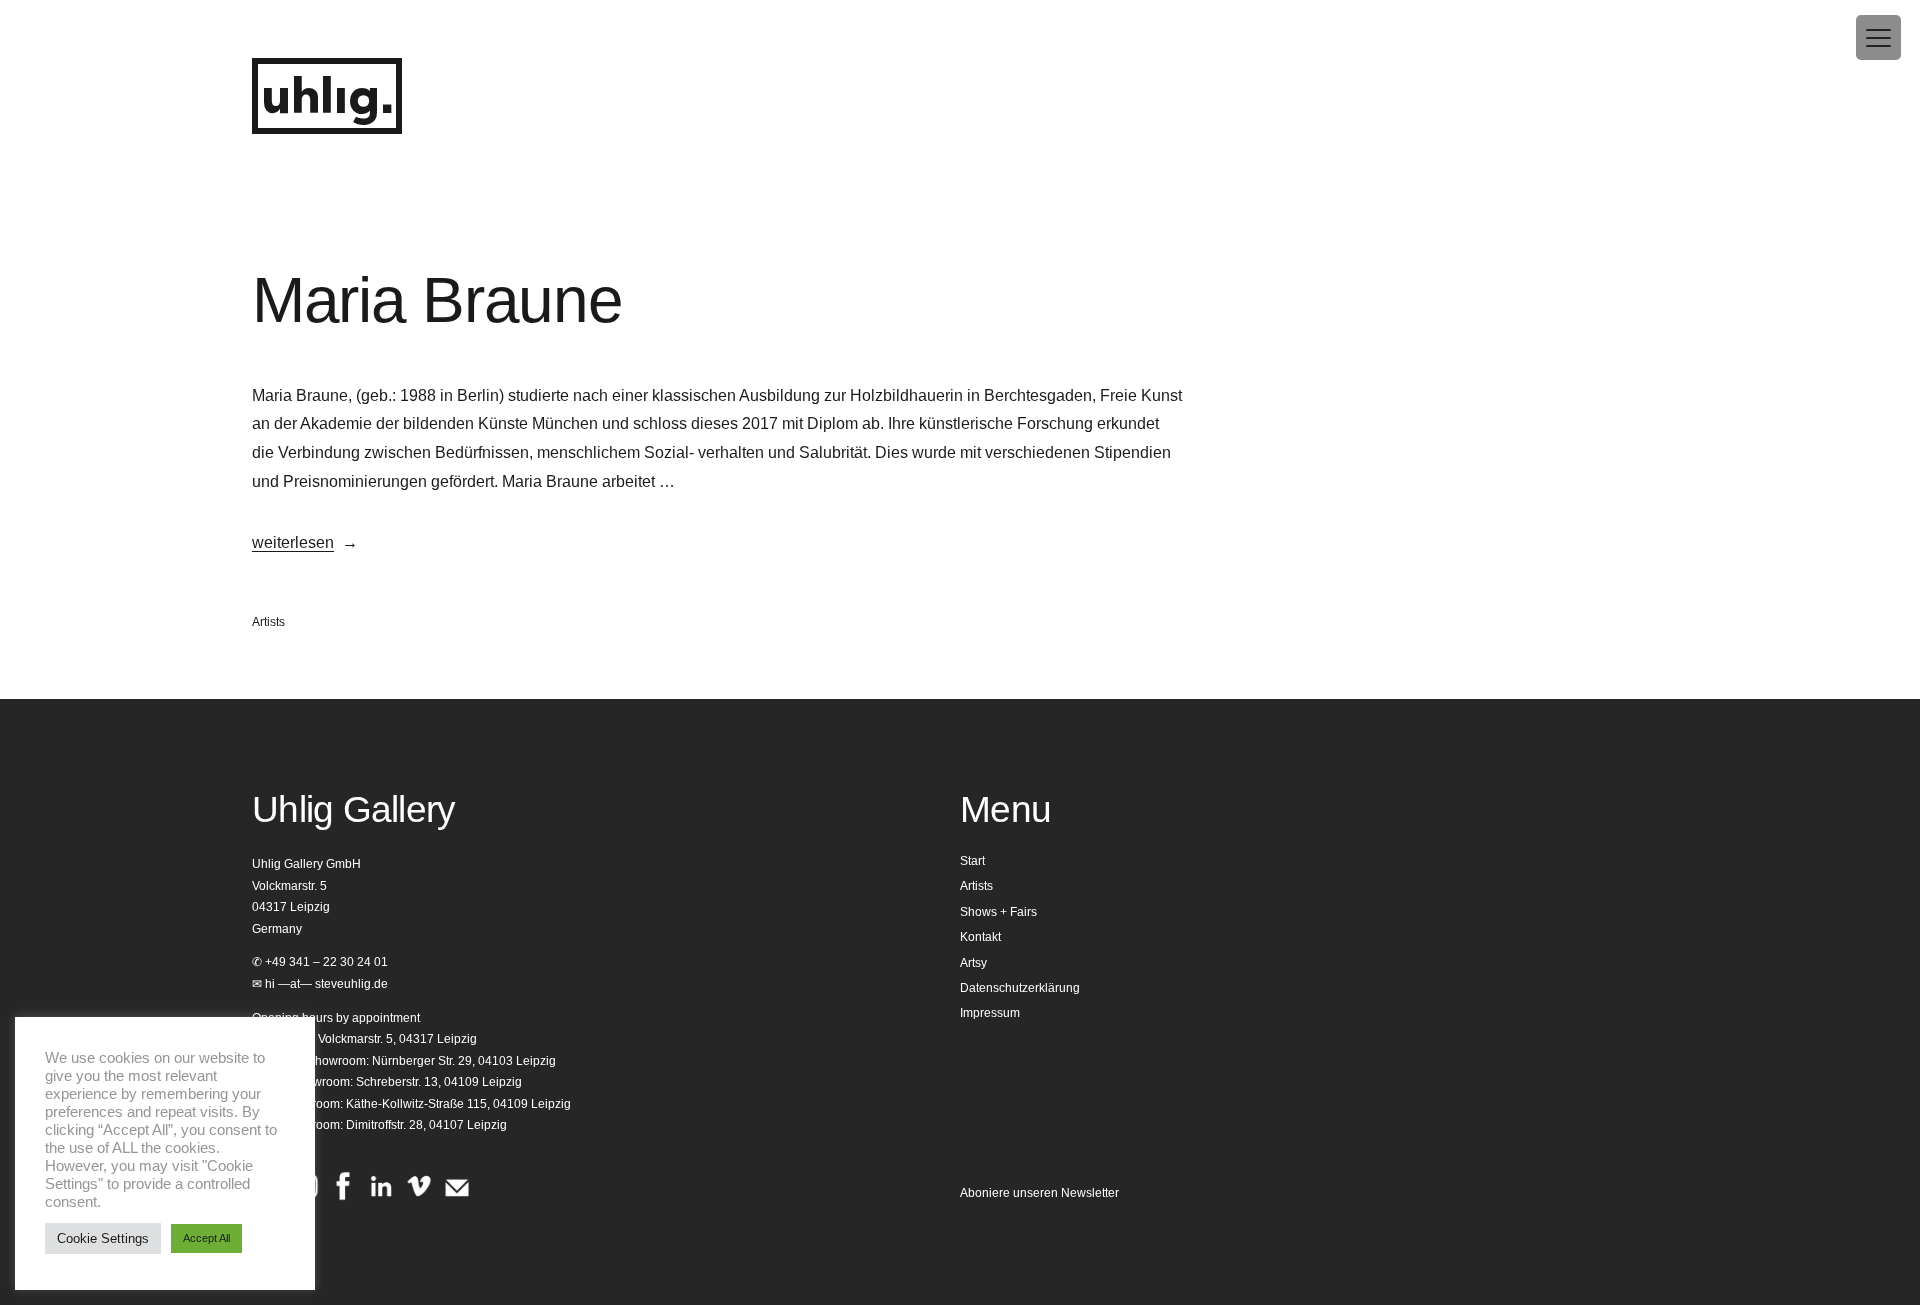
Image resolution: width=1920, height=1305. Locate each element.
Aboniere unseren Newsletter (1039, 1193)
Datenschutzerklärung (1020, 988)
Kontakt (980, 937)
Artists (268, 622)
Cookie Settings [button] (103, 1238)
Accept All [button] (206, 1238)
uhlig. (327, 98)
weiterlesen (293, 542)
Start (972, 861)
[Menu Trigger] (1878, 37)
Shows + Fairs (998, 912)
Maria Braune (437, 300)
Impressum (990, 1013)
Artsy (973, 963)
